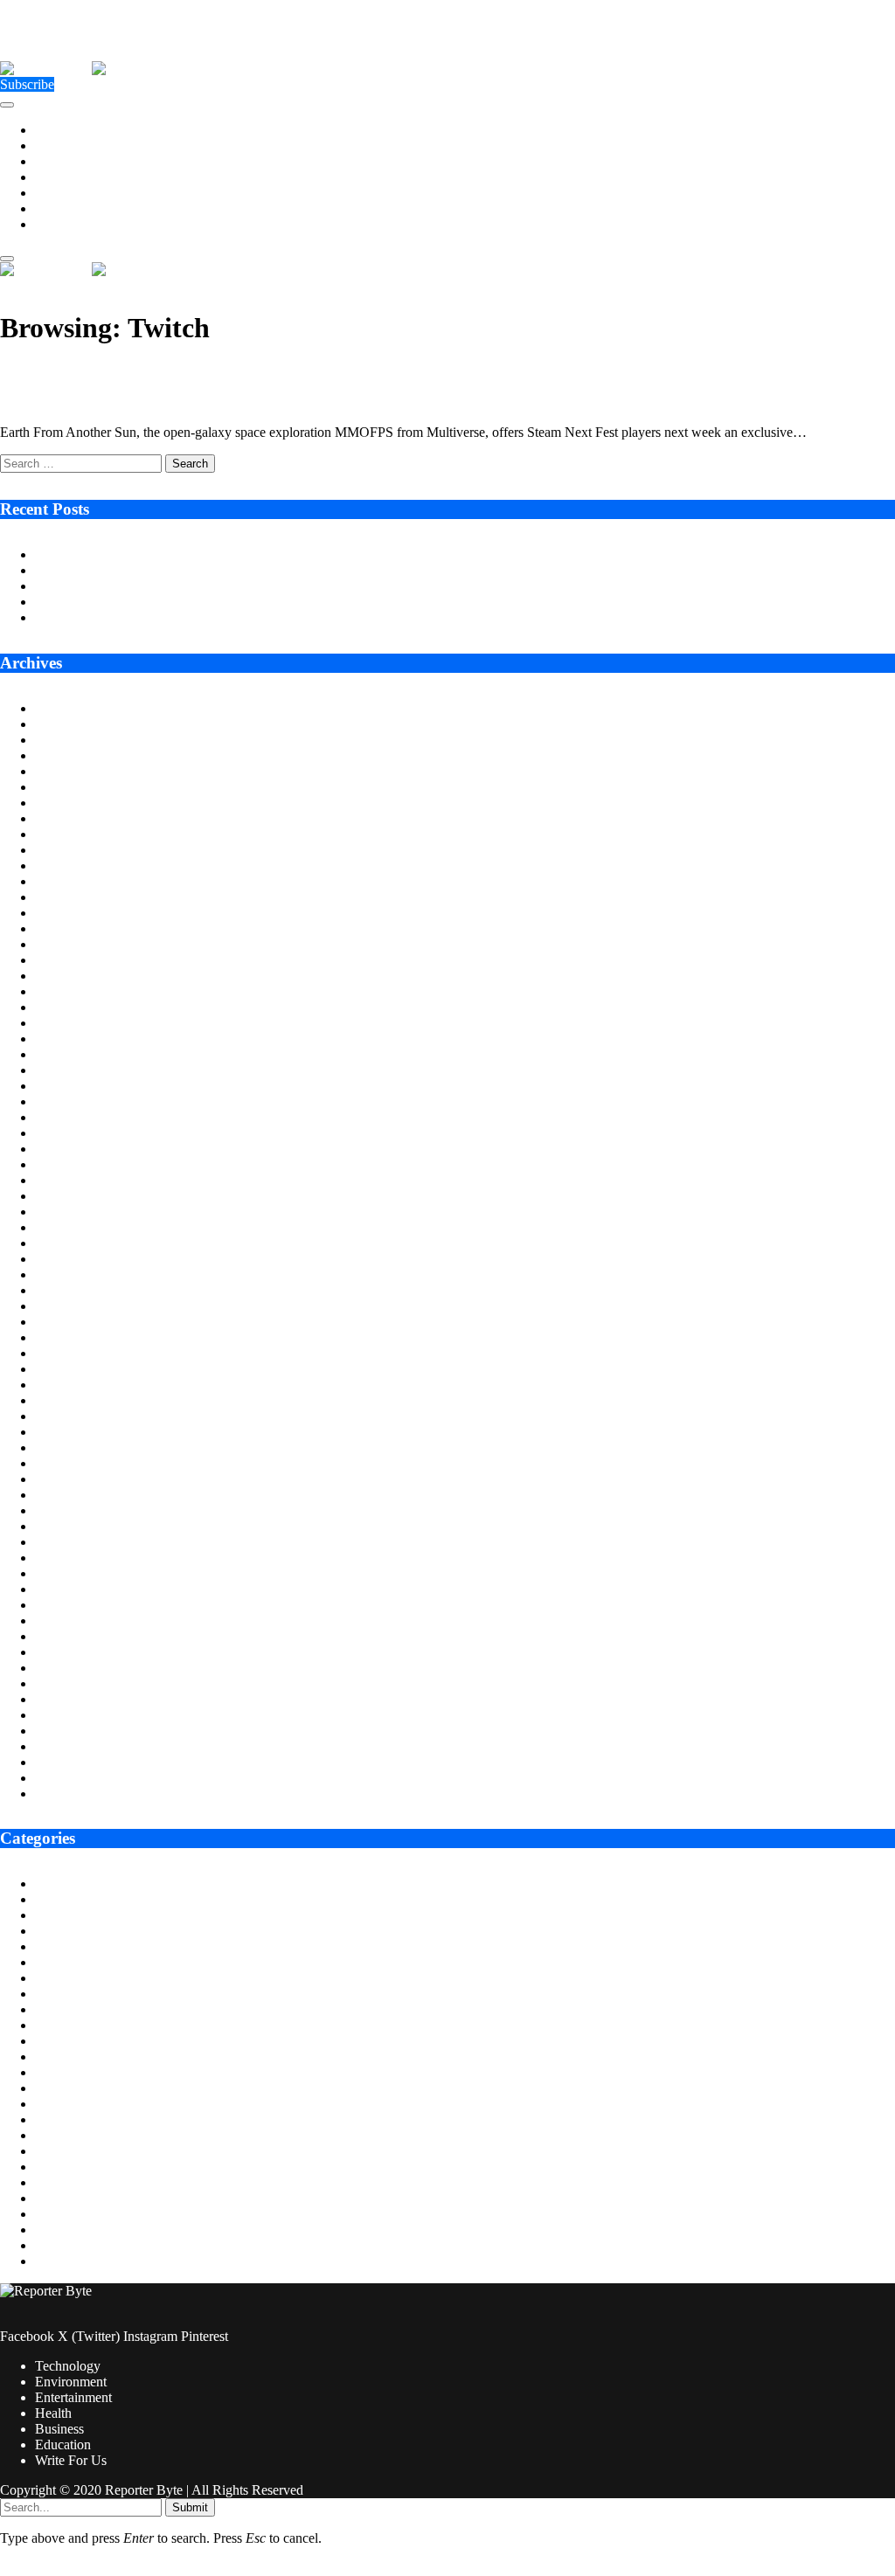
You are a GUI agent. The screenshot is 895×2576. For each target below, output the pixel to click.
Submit (190, 2507)
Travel (52, 2261)
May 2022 (63, 1495)
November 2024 (80, 1023)
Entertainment (73, 161)
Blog (49, 1915)
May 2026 (63, 740)
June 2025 (63, 913)
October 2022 (73, 1416)
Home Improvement (90, 2104)
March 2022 (69, 1526)
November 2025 (80, 834)
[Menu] (7, 105)
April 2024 (65, 1133)
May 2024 (63, 1117)
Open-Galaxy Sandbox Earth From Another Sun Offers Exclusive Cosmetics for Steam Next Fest (349, 373)
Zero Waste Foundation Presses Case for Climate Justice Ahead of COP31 (239, 586)
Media (52, 2151)
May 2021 (63, 1683)
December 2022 (79, 1385)
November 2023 (80, 1212)
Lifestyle (59, 2119)
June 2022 (63, 1479)
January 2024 (72, 1180)
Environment (71, 145)
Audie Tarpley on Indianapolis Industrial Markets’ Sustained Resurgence (235, 554)
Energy (55, 1978)
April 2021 (65, 1699)
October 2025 (73, 850)
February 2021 (76, 1731)
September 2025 (80, 866)
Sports (52, 2230)
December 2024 (79, 1007)
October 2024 (73, 1039)
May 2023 (63, 1306)
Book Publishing (81, 1931)
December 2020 (79, 1762)
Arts (47, 1884)
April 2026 (65, 755)
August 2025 (71, 881)
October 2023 (73, 1227)
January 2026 (72, 803)
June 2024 (63, 1101)
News (51, 2182)
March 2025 (69, 960)
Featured (59, 2025)
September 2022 (80, 1432)
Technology (68, 130)
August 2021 (71, 1636)
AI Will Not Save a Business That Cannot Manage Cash (190, 602)
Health (53, 177)
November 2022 (80, 1400)
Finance (57, 2041)
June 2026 (63, 724)
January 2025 (72, 991)
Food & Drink (74, 2057)
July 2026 (62, 708)
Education (63, 208)
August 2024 (71, 1070)
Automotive (68, 1899)
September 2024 (80, 1054)
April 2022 (65, 1510)
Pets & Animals (78, 2198)
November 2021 (80, 1589)
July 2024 (62, 1086)
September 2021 (80, 1620)
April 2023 (65, 1322)
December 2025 (79, 818)
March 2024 (69, 1149)
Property (59, 2214)
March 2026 (69, 771)
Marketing (63, 2135)
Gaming (57, 2072)
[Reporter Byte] (92, 69)
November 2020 (80, 1778)
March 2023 (69, 1337)
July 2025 (62, 897)
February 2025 (76, 976)
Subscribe (27, 84)
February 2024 (76, 1164)
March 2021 (69, 1715)
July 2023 (62, 1274)
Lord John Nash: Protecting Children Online (157, 617)
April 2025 (65, 944)
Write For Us (71, 224)
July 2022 (62, 1463)
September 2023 (80, 1243)
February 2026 (76, 787)
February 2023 (76, 1353)
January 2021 (72, 1746)
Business (59, 193)
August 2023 (71, 1259)
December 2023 (79, 1196)
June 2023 (63, 1290)
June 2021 (63, 1668)
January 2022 (72, 1558)
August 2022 (71, 1447)
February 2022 (76, 1542)
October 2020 (73, 1794)
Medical (57, 2167)
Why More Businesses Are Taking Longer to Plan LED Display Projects (235, 570)
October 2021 (73, 1605)
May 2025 (63, 928)
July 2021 (62, 1652)
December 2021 (79, 1573)
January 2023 (72, 1369)
